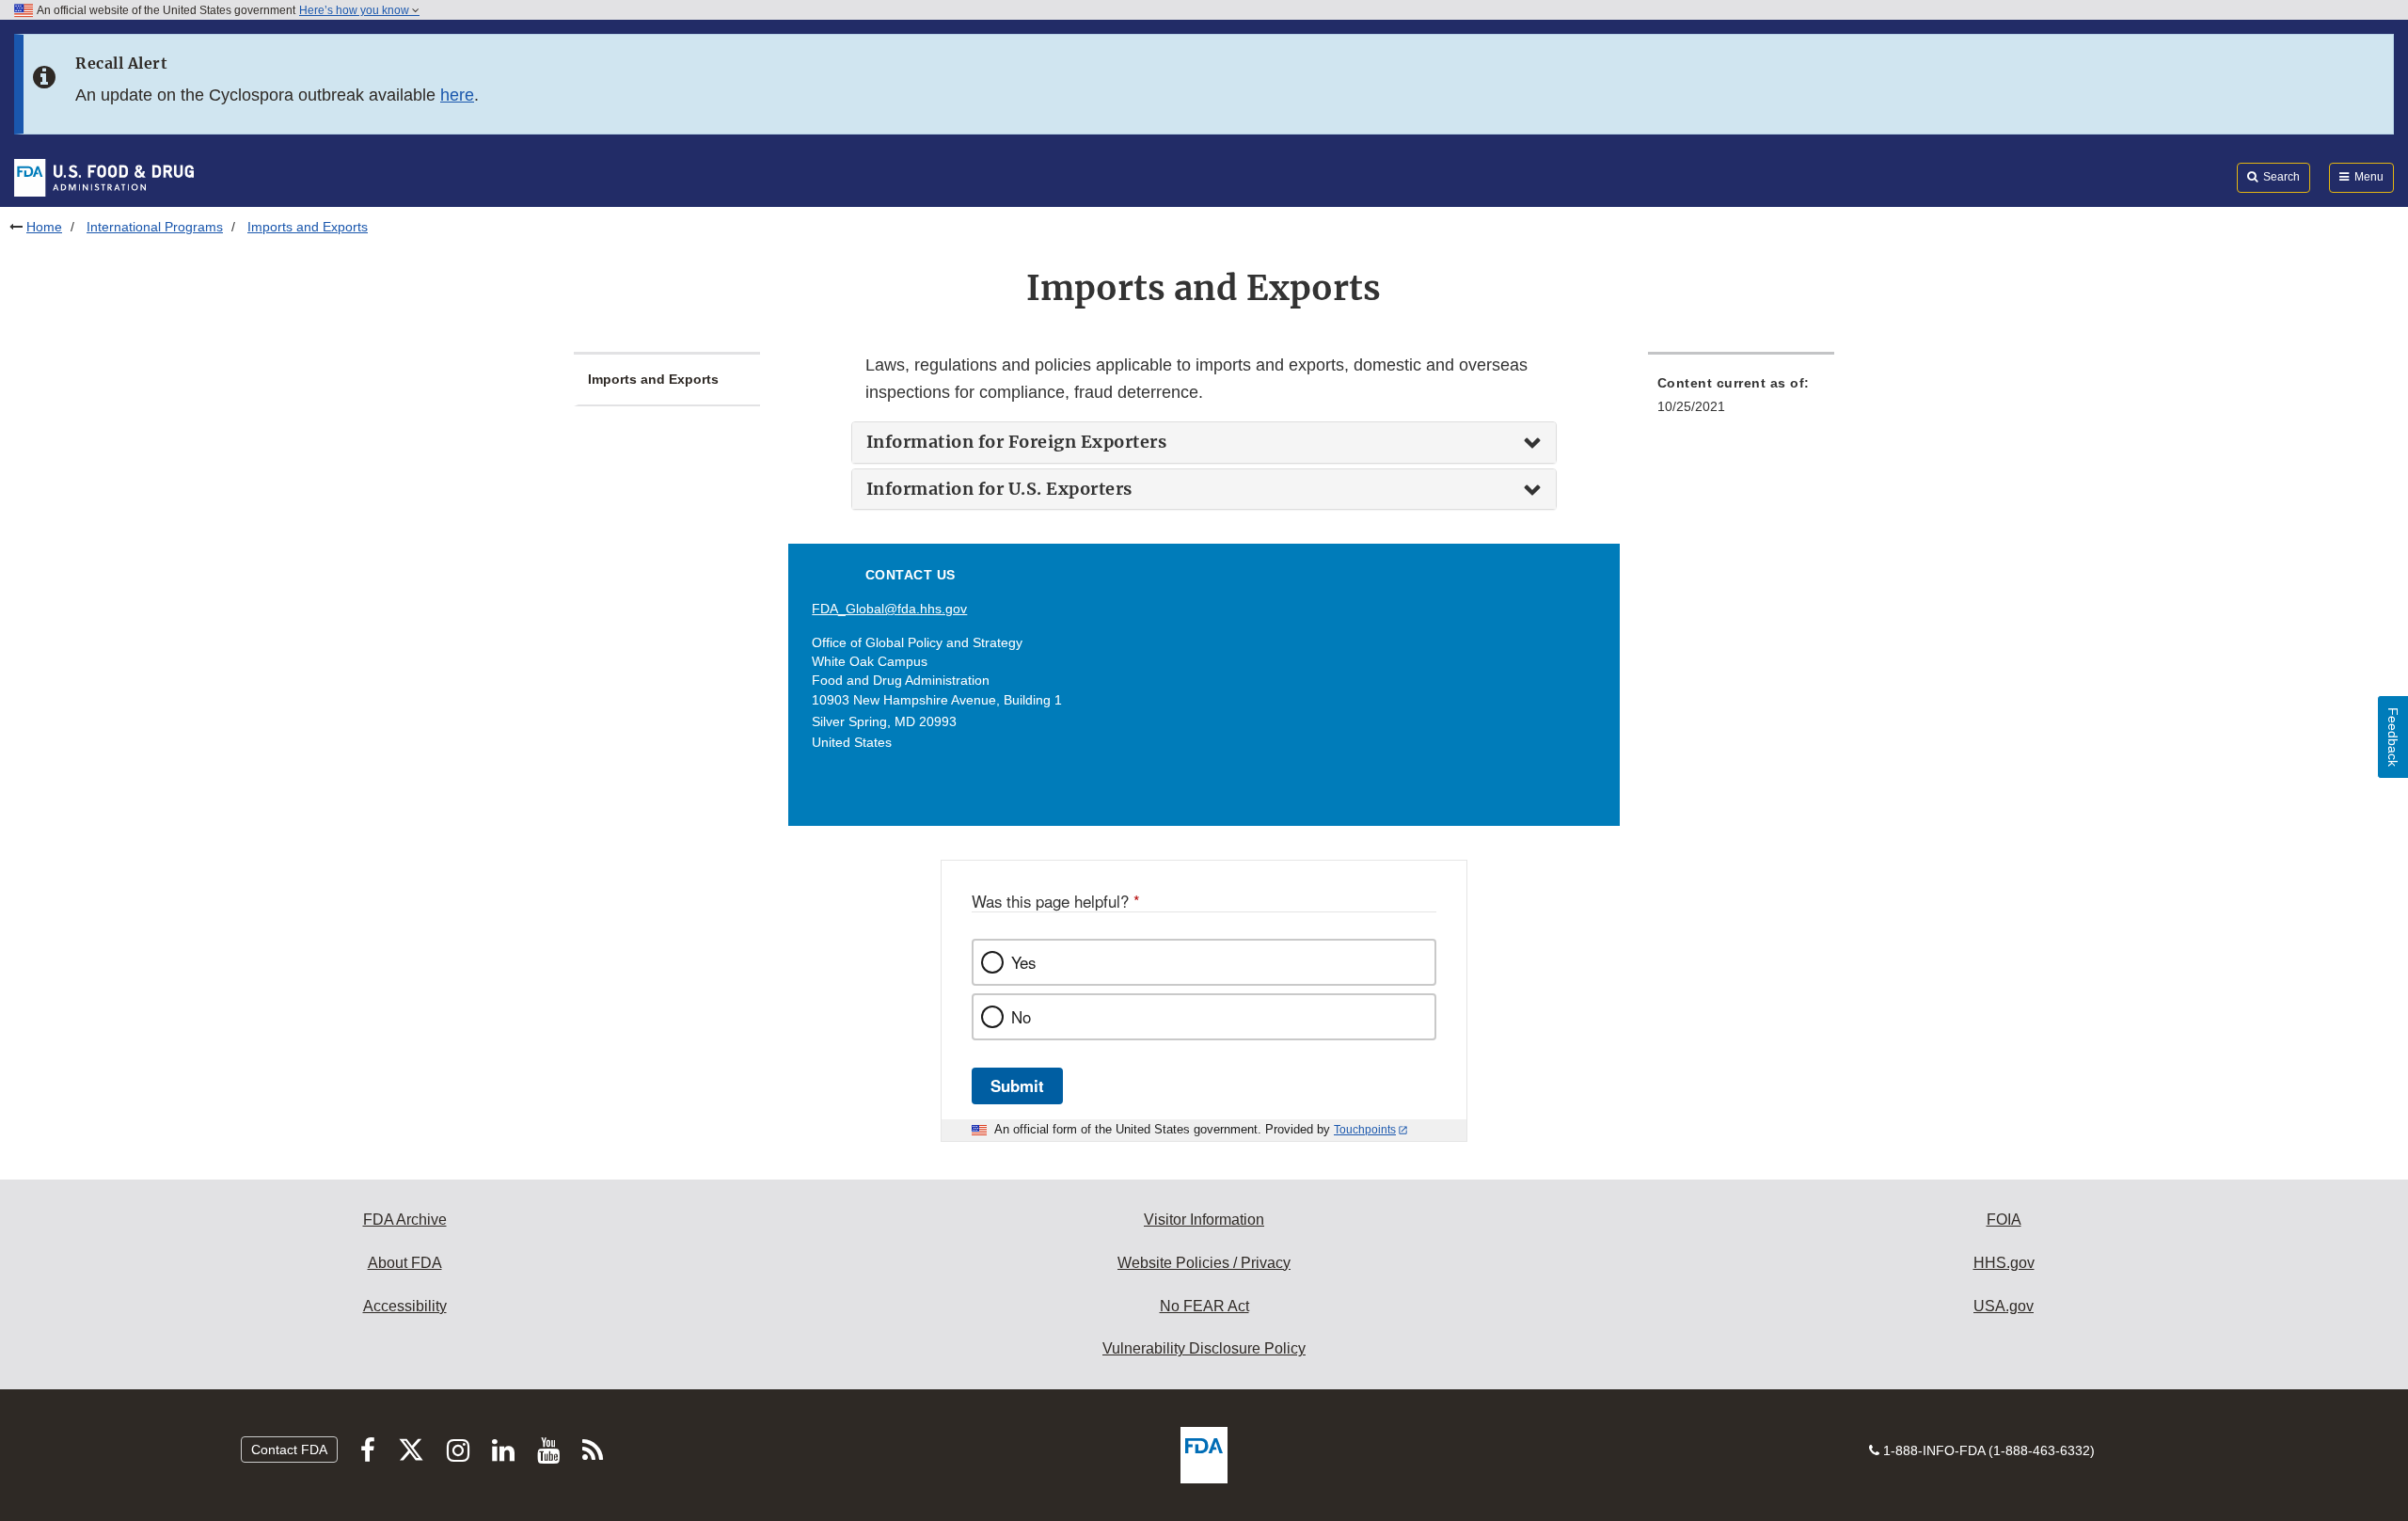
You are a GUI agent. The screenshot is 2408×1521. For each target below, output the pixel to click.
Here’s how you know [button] (356, 10)
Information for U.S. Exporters (999, 489)
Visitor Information (1204, 1220)
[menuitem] (1741, 400)
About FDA (405, 1263)
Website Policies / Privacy (1204, 1263)
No (1021, 1017)
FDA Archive (405, 1220)
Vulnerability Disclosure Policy (1204, 1348)
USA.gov (2004, 1306)
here (457, 95)
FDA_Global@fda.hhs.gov (889, 609)
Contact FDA (289, 1450)
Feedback (2393, 737)
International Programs (155, 227)
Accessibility (405, 1306)
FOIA (2004, 1220)
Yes (1023, 962)
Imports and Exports (653, 379)
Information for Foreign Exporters (1017, 442)
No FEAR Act (1204, 1306)
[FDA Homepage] (104, 177)
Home (44, 227)
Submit (1017, 1085)
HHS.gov (2004, 1263)
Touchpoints (1365, 1130)
